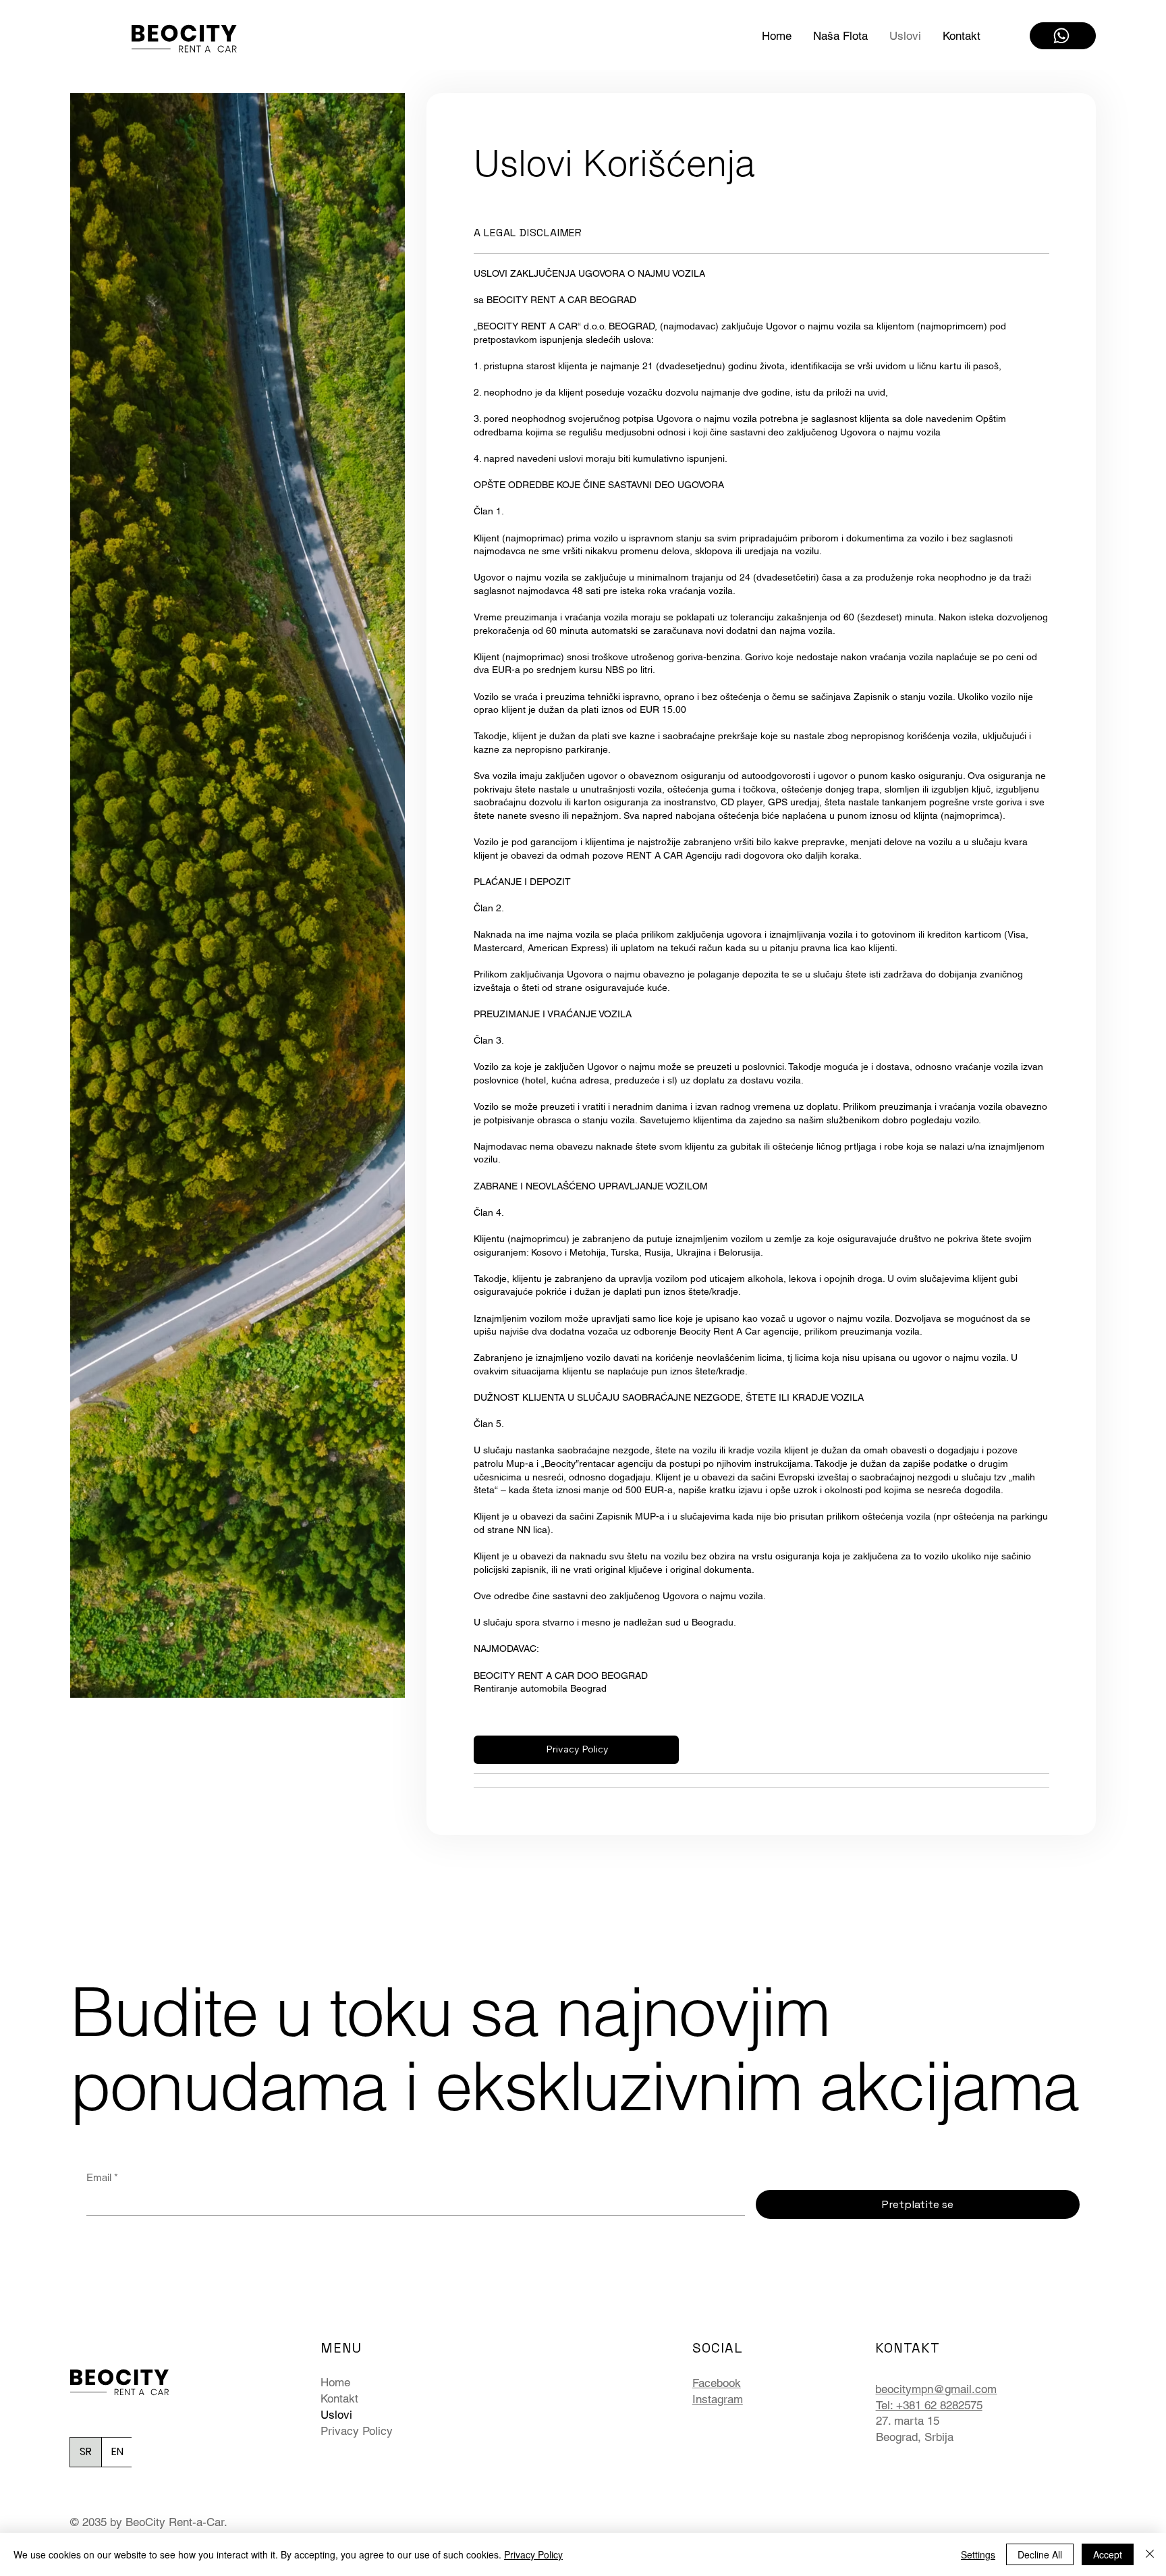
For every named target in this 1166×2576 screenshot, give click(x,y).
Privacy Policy (357, 2431)
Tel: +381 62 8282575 (929, 2405)
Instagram (718, 2399)
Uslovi (336, 2415)
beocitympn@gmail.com (936, 2389)
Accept (1108, 2554)
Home (335, 2382)
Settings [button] (978, 2554)
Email (102, 2177)
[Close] (1150, 2554)
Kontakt (339, 2398)
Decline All (1040, 2554)
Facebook (717, 2383)
